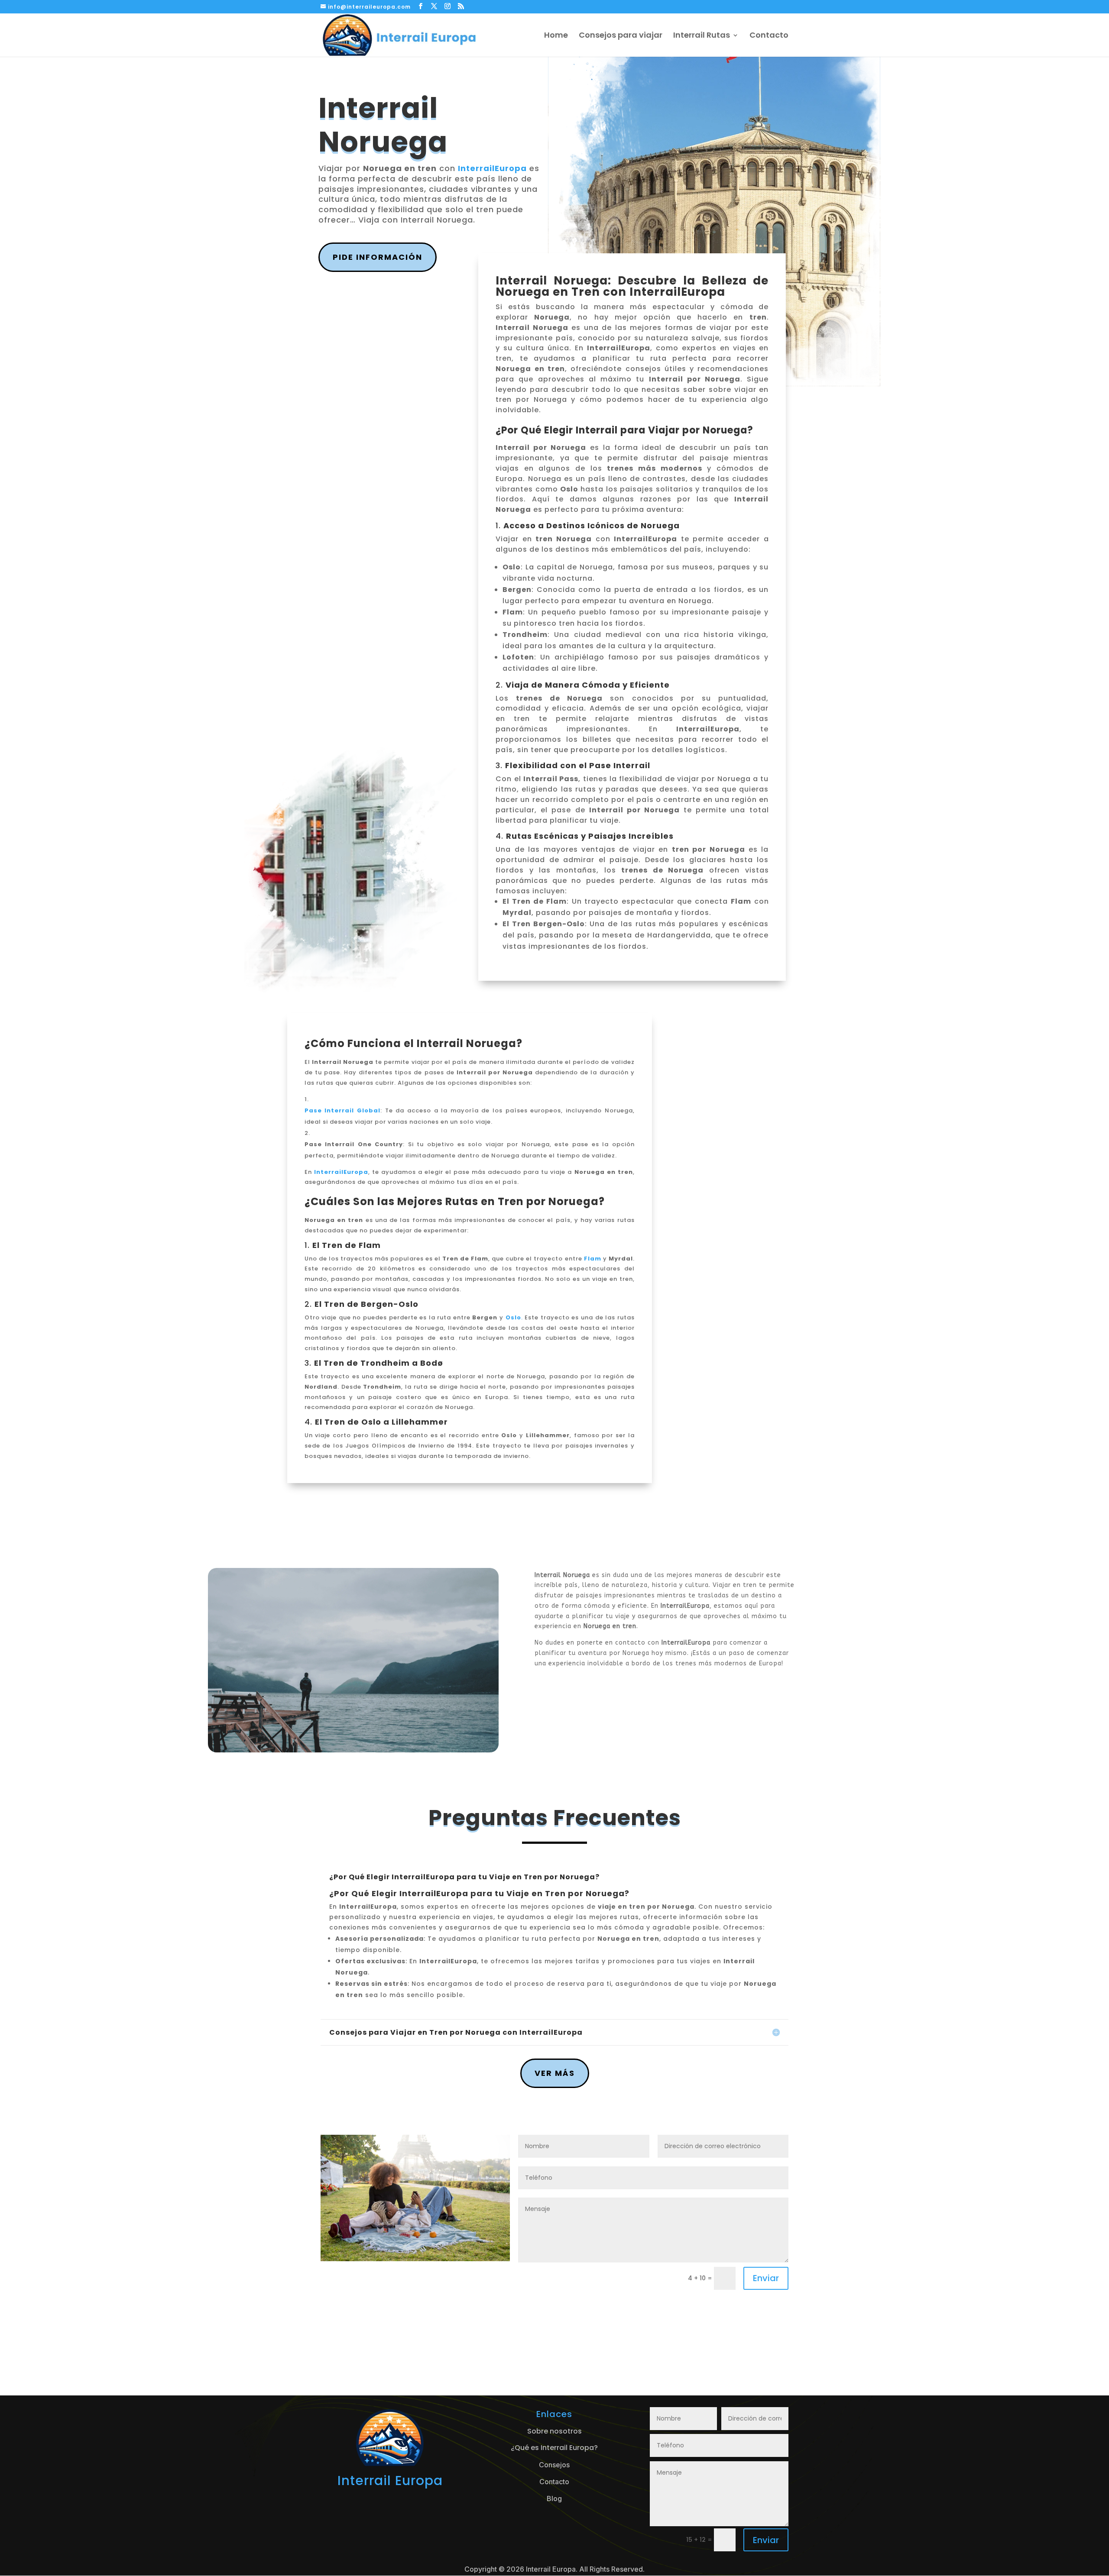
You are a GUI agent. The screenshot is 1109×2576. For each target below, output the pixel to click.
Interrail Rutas (702, 36)
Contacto (769, 36)
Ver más (555, 2073)
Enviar (766, 2278)
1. (343, 1245)
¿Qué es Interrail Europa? (554, 2448)
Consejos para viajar (621, 36)
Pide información (378, 257)
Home (556, 36)
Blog (554, 2498)
